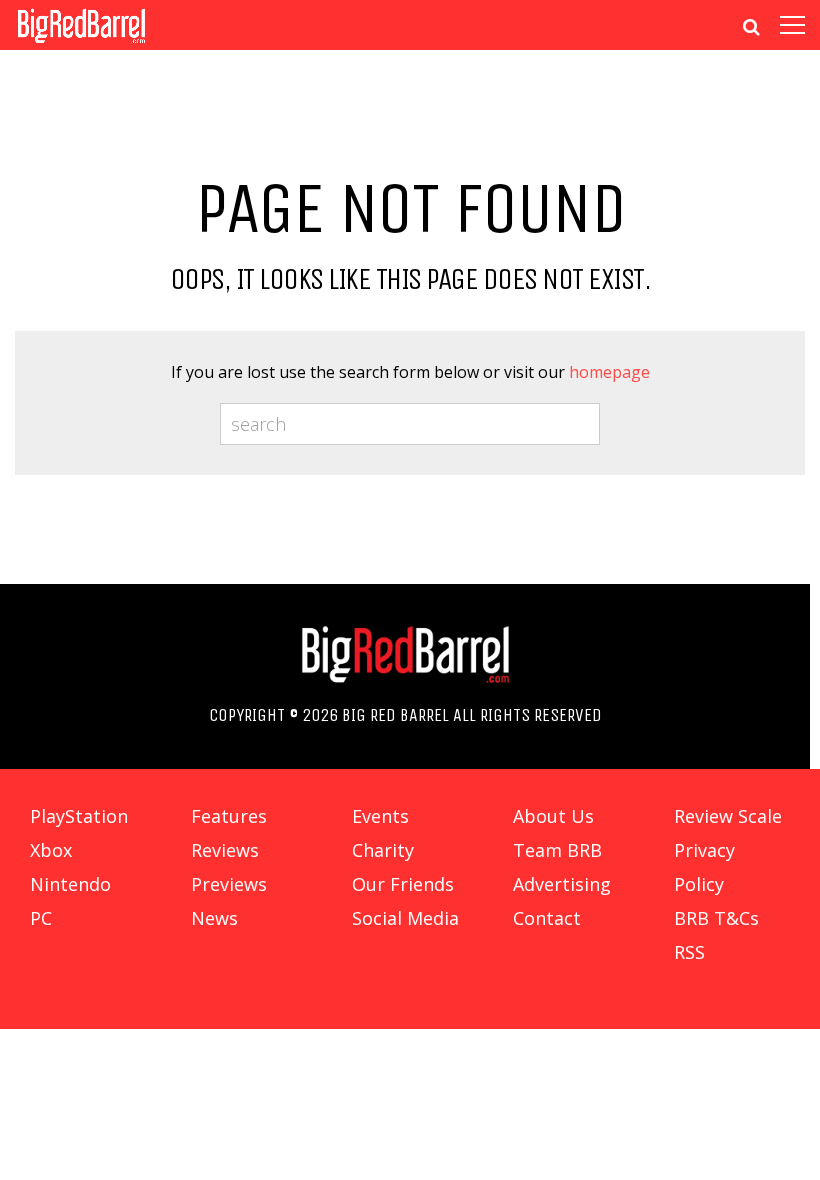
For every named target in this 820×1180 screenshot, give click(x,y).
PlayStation (79, 816)
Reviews (225, 850)
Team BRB (557, 850)
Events (380, 816)
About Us (553, 816)
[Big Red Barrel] (81, 44)
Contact (547, 918)
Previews (229, 884)
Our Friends (403, 884)
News (214, 918)
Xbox (51, 850)
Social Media (405, 918)
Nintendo (70, 884)
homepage (609, 372)
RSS (689, 952)
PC (41, 918)
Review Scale (728, 816)
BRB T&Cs (716, 918)
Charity (383, 850)
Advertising (562, 884)
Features (229, 816)
